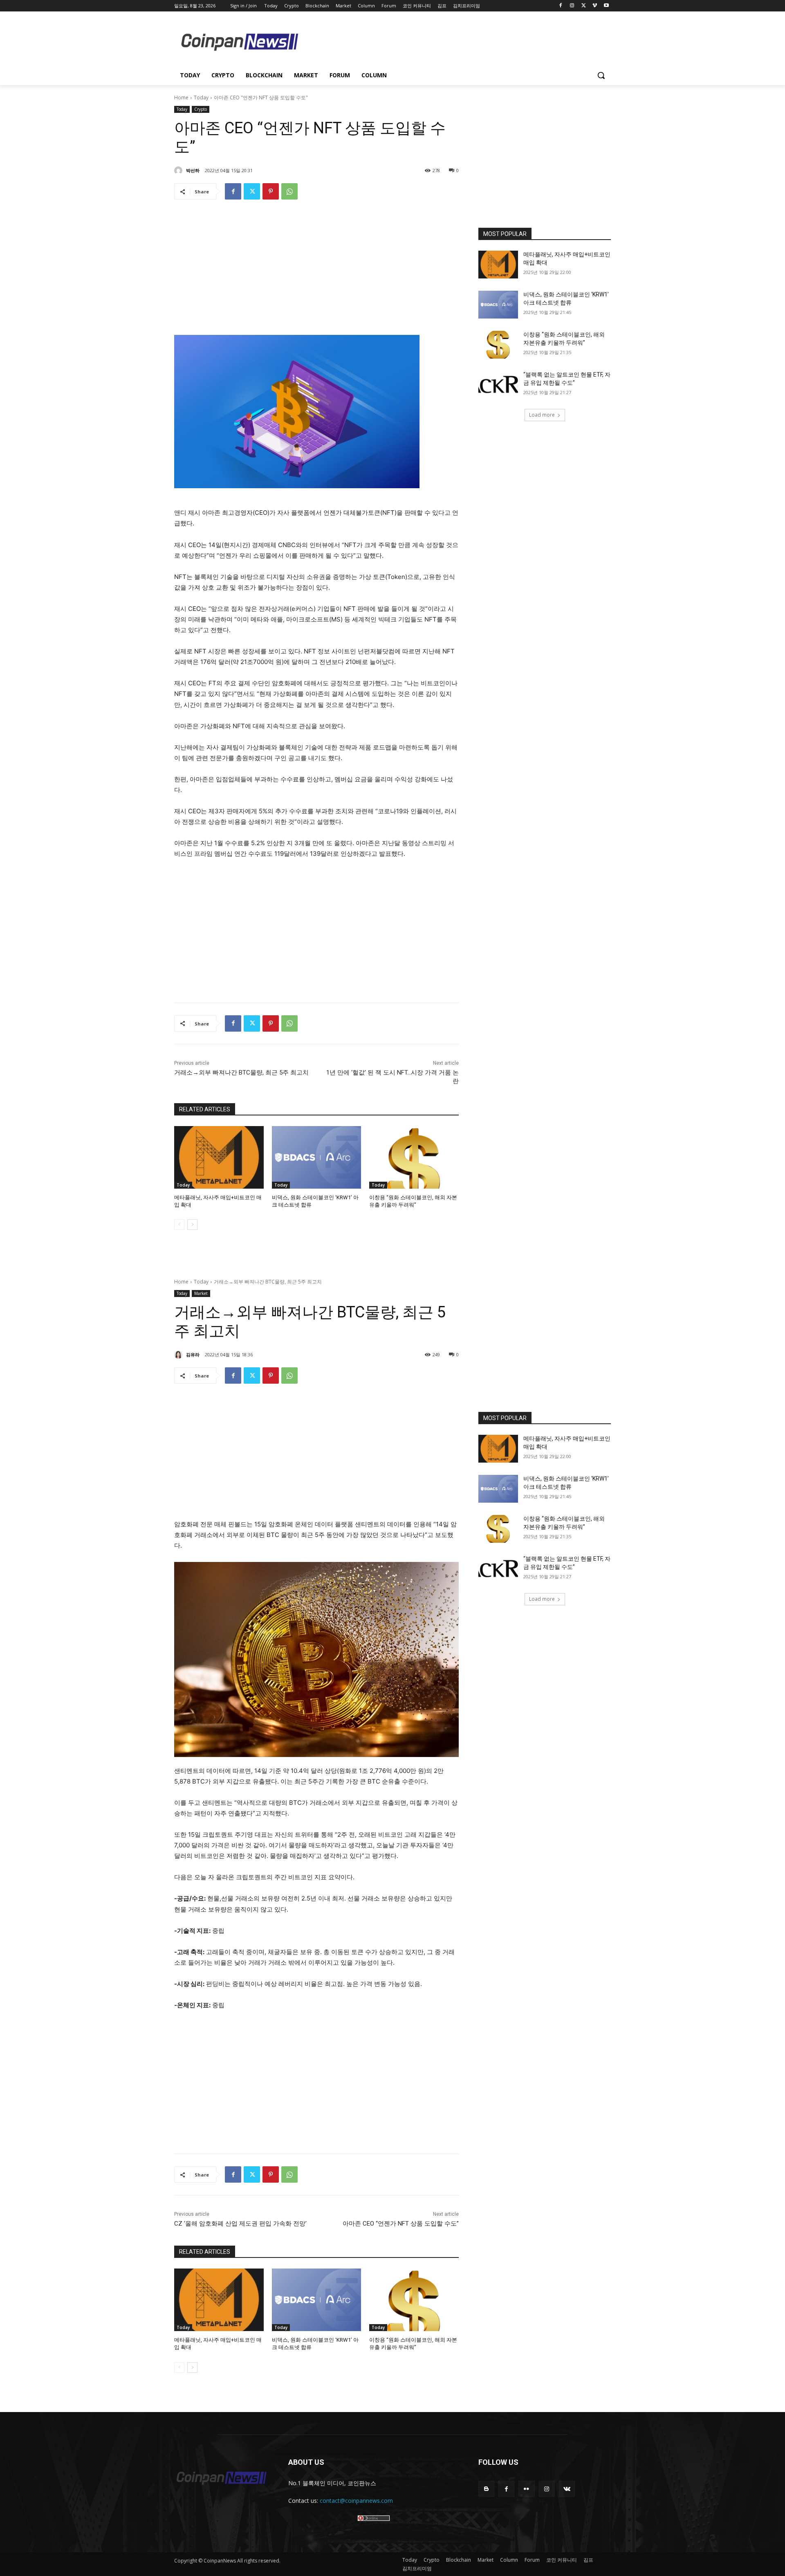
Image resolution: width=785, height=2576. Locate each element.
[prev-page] (179, 1225)
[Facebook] (561, 6)
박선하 (193, 170)
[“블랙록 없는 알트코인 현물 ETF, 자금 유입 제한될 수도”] (498, 385)
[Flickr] (526, 2489)
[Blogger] (486, 2489)
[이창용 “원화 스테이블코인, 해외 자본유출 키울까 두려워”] (414, 1157)
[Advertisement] (458, 41)
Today (201, 98)
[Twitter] (584, 6)
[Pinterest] (271, 191)
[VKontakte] (567, 2489)
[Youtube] (606, 6)
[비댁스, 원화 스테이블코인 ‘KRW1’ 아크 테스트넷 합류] (317, 1157)
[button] (601, 75)
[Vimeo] (595, 6)
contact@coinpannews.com (356, 2501)
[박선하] (179, 171)
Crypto (201, 109)
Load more (542, 415)
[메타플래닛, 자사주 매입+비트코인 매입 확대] (219, 1157)
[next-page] (192, 1225)
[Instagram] (572, 6)
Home (181, 98)
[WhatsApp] (289, 191)
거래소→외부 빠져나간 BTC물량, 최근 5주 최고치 (241, 1073)
